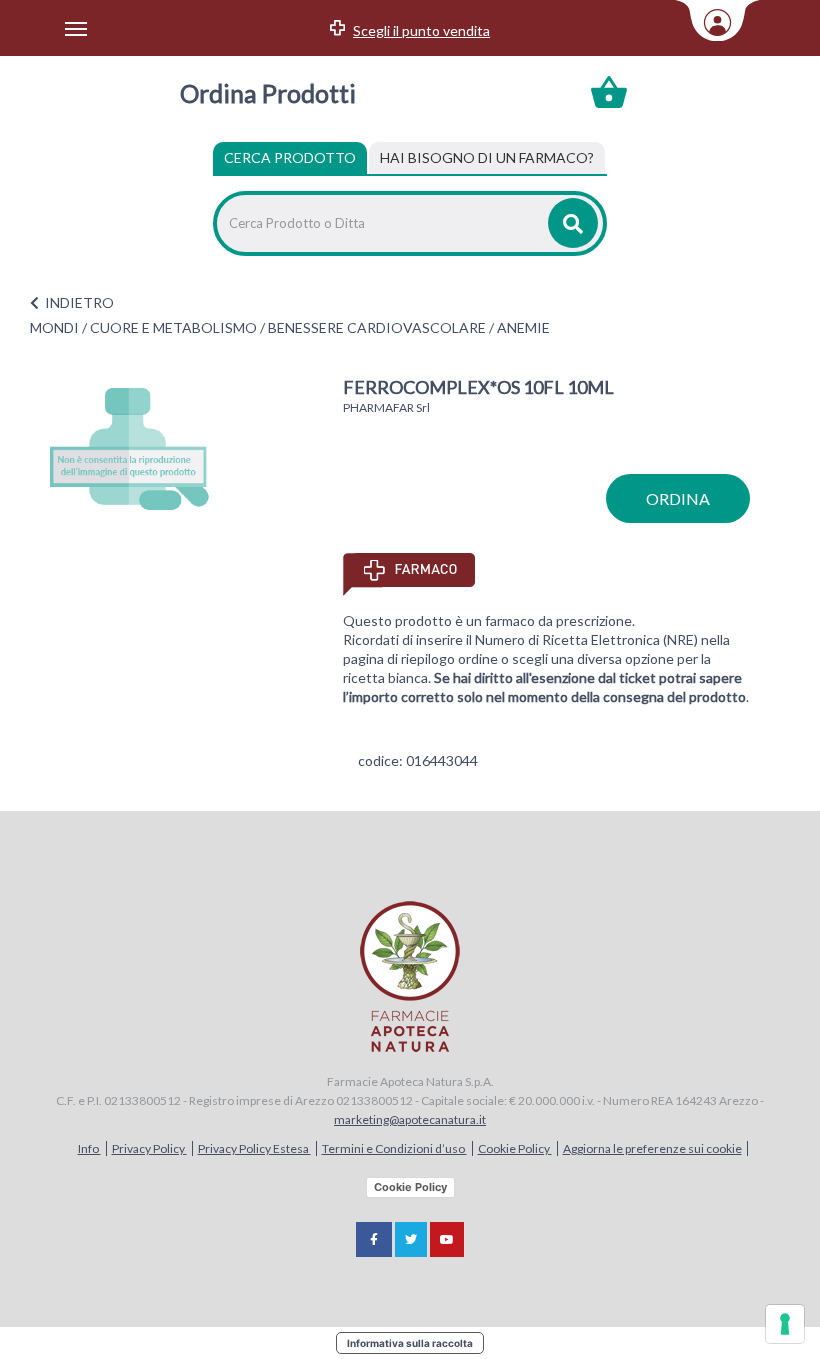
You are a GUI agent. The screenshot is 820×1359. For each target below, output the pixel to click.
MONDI (54, 327)
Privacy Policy (149, 1148)
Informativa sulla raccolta (410, 1343)
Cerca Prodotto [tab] (290, 157)
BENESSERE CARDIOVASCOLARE (377, 327)
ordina (678, 498)
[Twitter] (411, 1239)
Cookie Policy (515, 1148)
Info (89, 1148)
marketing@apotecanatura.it (410, 1119)
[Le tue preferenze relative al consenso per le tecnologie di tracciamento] (785, 1324)
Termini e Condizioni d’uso (394, 1148)
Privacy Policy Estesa (254, 1148)
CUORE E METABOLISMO (173, 327)
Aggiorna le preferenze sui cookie (652, 1148)
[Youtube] (447, 1239)
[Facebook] (374, 1239)
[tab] (487, 158)
